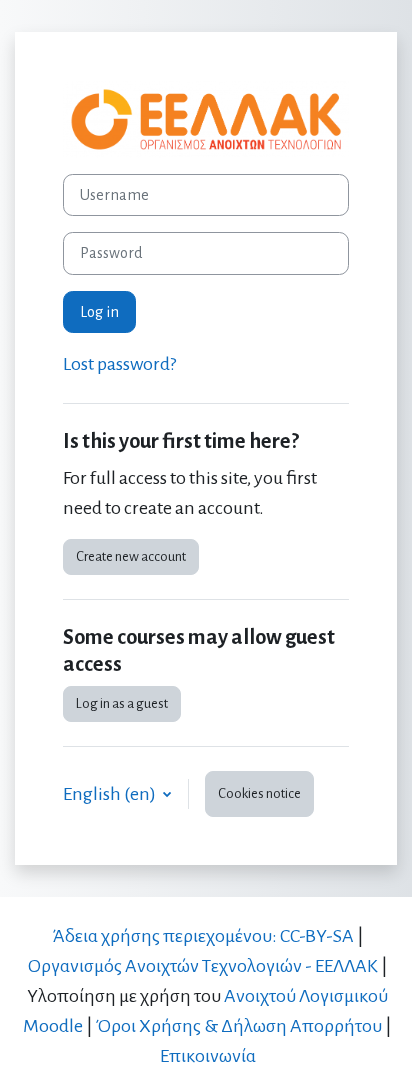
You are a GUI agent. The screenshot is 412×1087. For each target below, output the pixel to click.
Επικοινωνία (208, 1056)
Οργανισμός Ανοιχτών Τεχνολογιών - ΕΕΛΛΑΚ (203, 966)
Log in (99, 312)
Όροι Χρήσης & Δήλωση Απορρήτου (239, 1026)
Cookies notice (259, 793)
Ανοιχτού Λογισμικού (306, 996)
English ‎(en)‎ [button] (111, 794)
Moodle (53, 1026)
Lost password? (119, 364)
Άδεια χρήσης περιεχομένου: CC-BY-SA (203, 936)
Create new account (131, 556)
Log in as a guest (122, 703)
